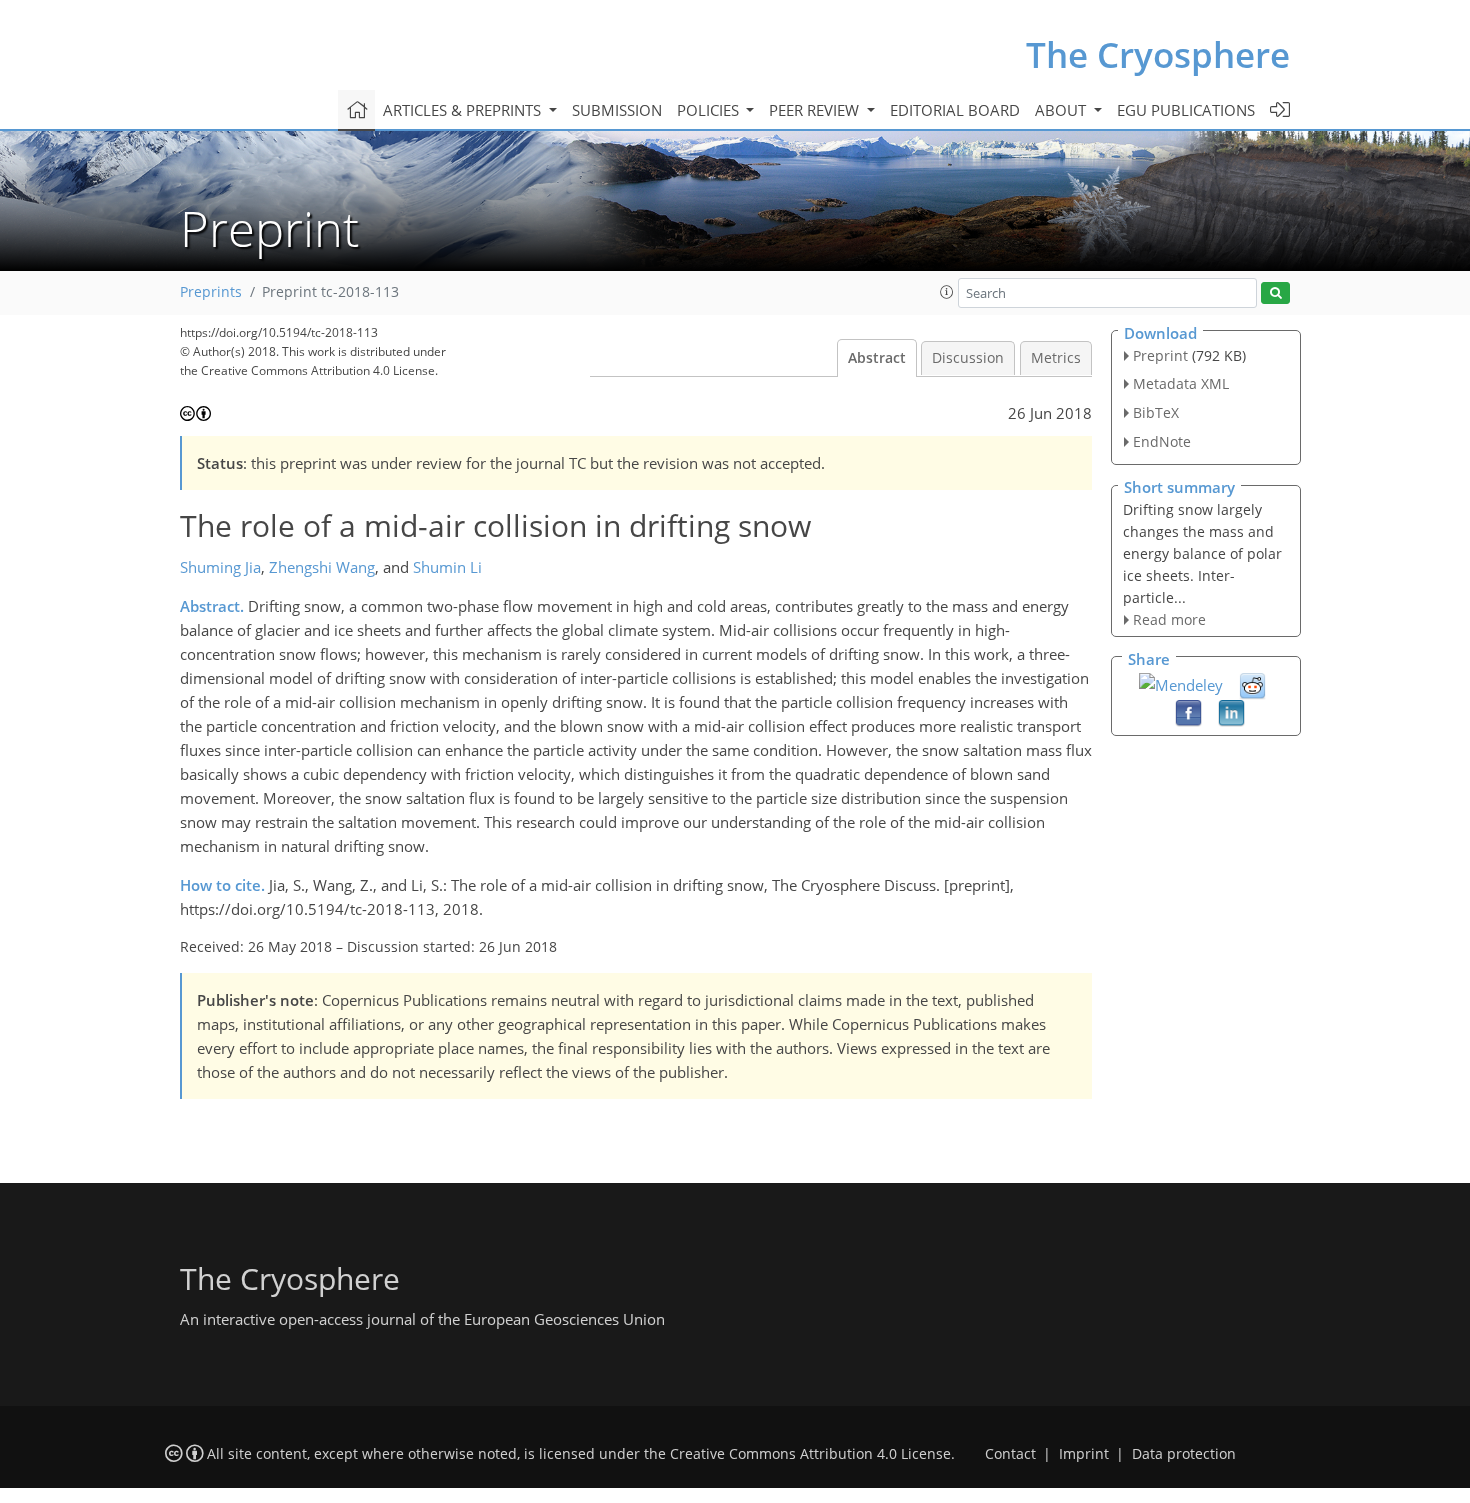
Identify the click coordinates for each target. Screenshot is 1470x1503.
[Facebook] (1188, 712)
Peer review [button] (816, 110)
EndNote (1162, 441)
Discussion (968, 358)
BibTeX (1156, 412)
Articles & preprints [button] (464, 110)
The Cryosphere (1158, 54)
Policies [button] (710, 110)
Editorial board (955, 110)
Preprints (211, 292)
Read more (1169, 619)
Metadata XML (1181, 383)
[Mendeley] (1181, 683)
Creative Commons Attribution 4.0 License (810, 1454)
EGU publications (1186, 110)
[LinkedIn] (1231, 712)
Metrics (1056, 358)
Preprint (1160, 355)
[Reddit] (1252, 685)
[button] (947, 292)
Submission (617, 110)
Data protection (1184, 1454)
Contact (1010, 1454)
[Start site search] (1275, 293)
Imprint (1084, 1454)
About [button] (1062, 110)
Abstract (877, 358)
